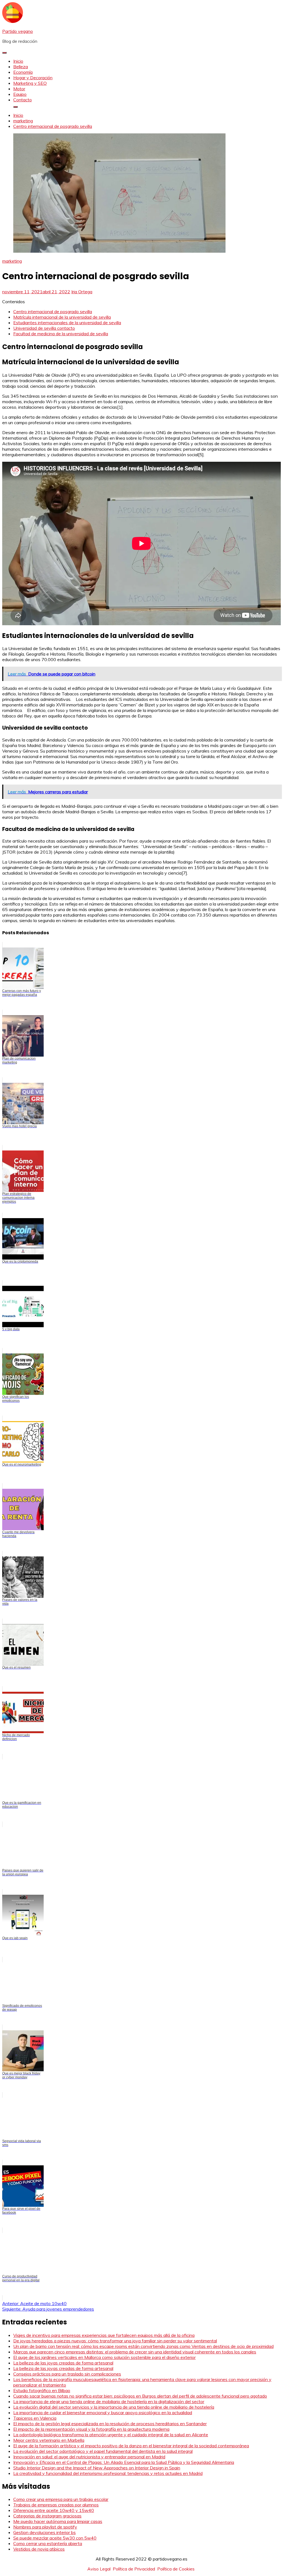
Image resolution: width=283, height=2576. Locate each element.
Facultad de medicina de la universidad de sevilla (61, 334)
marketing (12, 261)
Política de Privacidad (134, 2569)
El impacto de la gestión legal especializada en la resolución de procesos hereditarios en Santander (110, 2424)
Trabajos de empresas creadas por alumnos (56, 2505)
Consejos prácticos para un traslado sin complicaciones (67, 2374)
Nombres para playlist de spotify (45, 2527)
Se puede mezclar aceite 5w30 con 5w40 (55, 2538)
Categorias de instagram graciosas (47, 2516)
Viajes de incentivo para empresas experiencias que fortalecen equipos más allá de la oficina (104, 2335)
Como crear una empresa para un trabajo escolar (61, 2499)
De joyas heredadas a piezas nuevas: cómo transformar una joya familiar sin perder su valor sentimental (115, 2341)
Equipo (20, 94)
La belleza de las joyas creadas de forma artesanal (63, 2363)
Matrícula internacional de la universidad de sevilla (62, 317)
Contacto (23, 100)
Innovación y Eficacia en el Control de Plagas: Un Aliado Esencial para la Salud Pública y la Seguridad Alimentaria (124, 2462)
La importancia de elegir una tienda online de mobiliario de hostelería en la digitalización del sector (109, 2401)
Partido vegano (18, 31)
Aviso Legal (99, 2569)
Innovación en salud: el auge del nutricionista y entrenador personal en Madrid (89, 2457)
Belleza (21, 67)
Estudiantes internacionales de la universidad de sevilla (67, 323)
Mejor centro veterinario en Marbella (49, 2440)
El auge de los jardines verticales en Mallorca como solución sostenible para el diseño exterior (104, 2357)
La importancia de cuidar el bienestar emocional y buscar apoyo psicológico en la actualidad (103, 2413)
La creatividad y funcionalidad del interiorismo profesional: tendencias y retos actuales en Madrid (108, 2473)
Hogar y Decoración (33, 78)
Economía (23, 72)
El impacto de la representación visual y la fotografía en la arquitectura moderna (91, 2429)
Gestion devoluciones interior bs (44, 2532)
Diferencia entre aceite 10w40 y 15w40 (54, 2510)
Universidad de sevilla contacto (44, 328)
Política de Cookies (176, 2569)
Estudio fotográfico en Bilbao (42, 2390)
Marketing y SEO (30, 83)
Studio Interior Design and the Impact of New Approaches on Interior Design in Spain (97, 2468)
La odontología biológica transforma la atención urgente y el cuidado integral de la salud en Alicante (111, 2435)
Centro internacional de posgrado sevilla (53, 312)
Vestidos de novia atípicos (39, 2549)
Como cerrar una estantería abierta (48, 2543)
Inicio (18, 61)
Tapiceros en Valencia (35, 2418)
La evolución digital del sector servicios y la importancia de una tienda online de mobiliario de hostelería (114, 2407)
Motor (19, 89)
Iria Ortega (82, 292)
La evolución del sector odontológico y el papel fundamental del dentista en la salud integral (103, 2451)
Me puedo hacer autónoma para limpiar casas (58, 2521)
